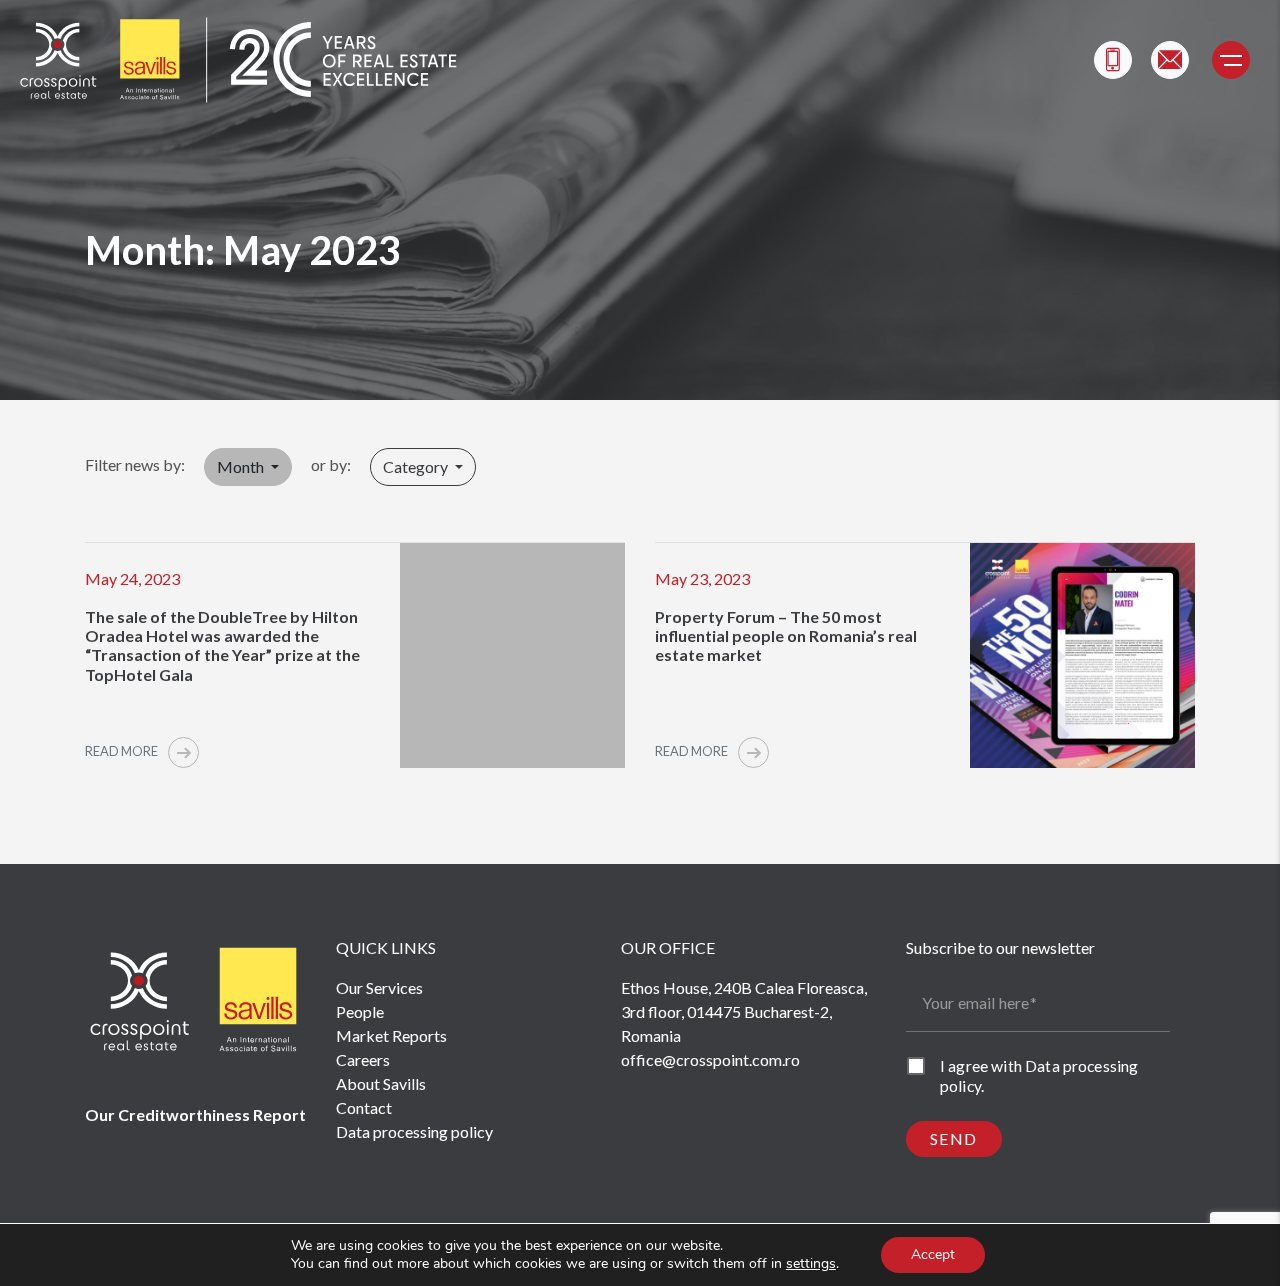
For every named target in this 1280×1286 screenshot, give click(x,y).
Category (417, 466)
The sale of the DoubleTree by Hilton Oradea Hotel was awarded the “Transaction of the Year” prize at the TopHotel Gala (222, 645)
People (360, 1011)
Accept (933, 1254)
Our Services (379, 987)
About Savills (381, 1083)
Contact (364, 1107)
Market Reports (391, 1035)
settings (811, 1264)
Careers (363, 1059)
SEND (954, 1138)
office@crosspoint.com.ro (710, 1059)
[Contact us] (1170, 60)
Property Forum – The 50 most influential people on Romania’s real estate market (786, 635)
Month (242, 466)
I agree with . (1039, 1075)
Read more (122, 751)
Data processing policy (414, 1131)
